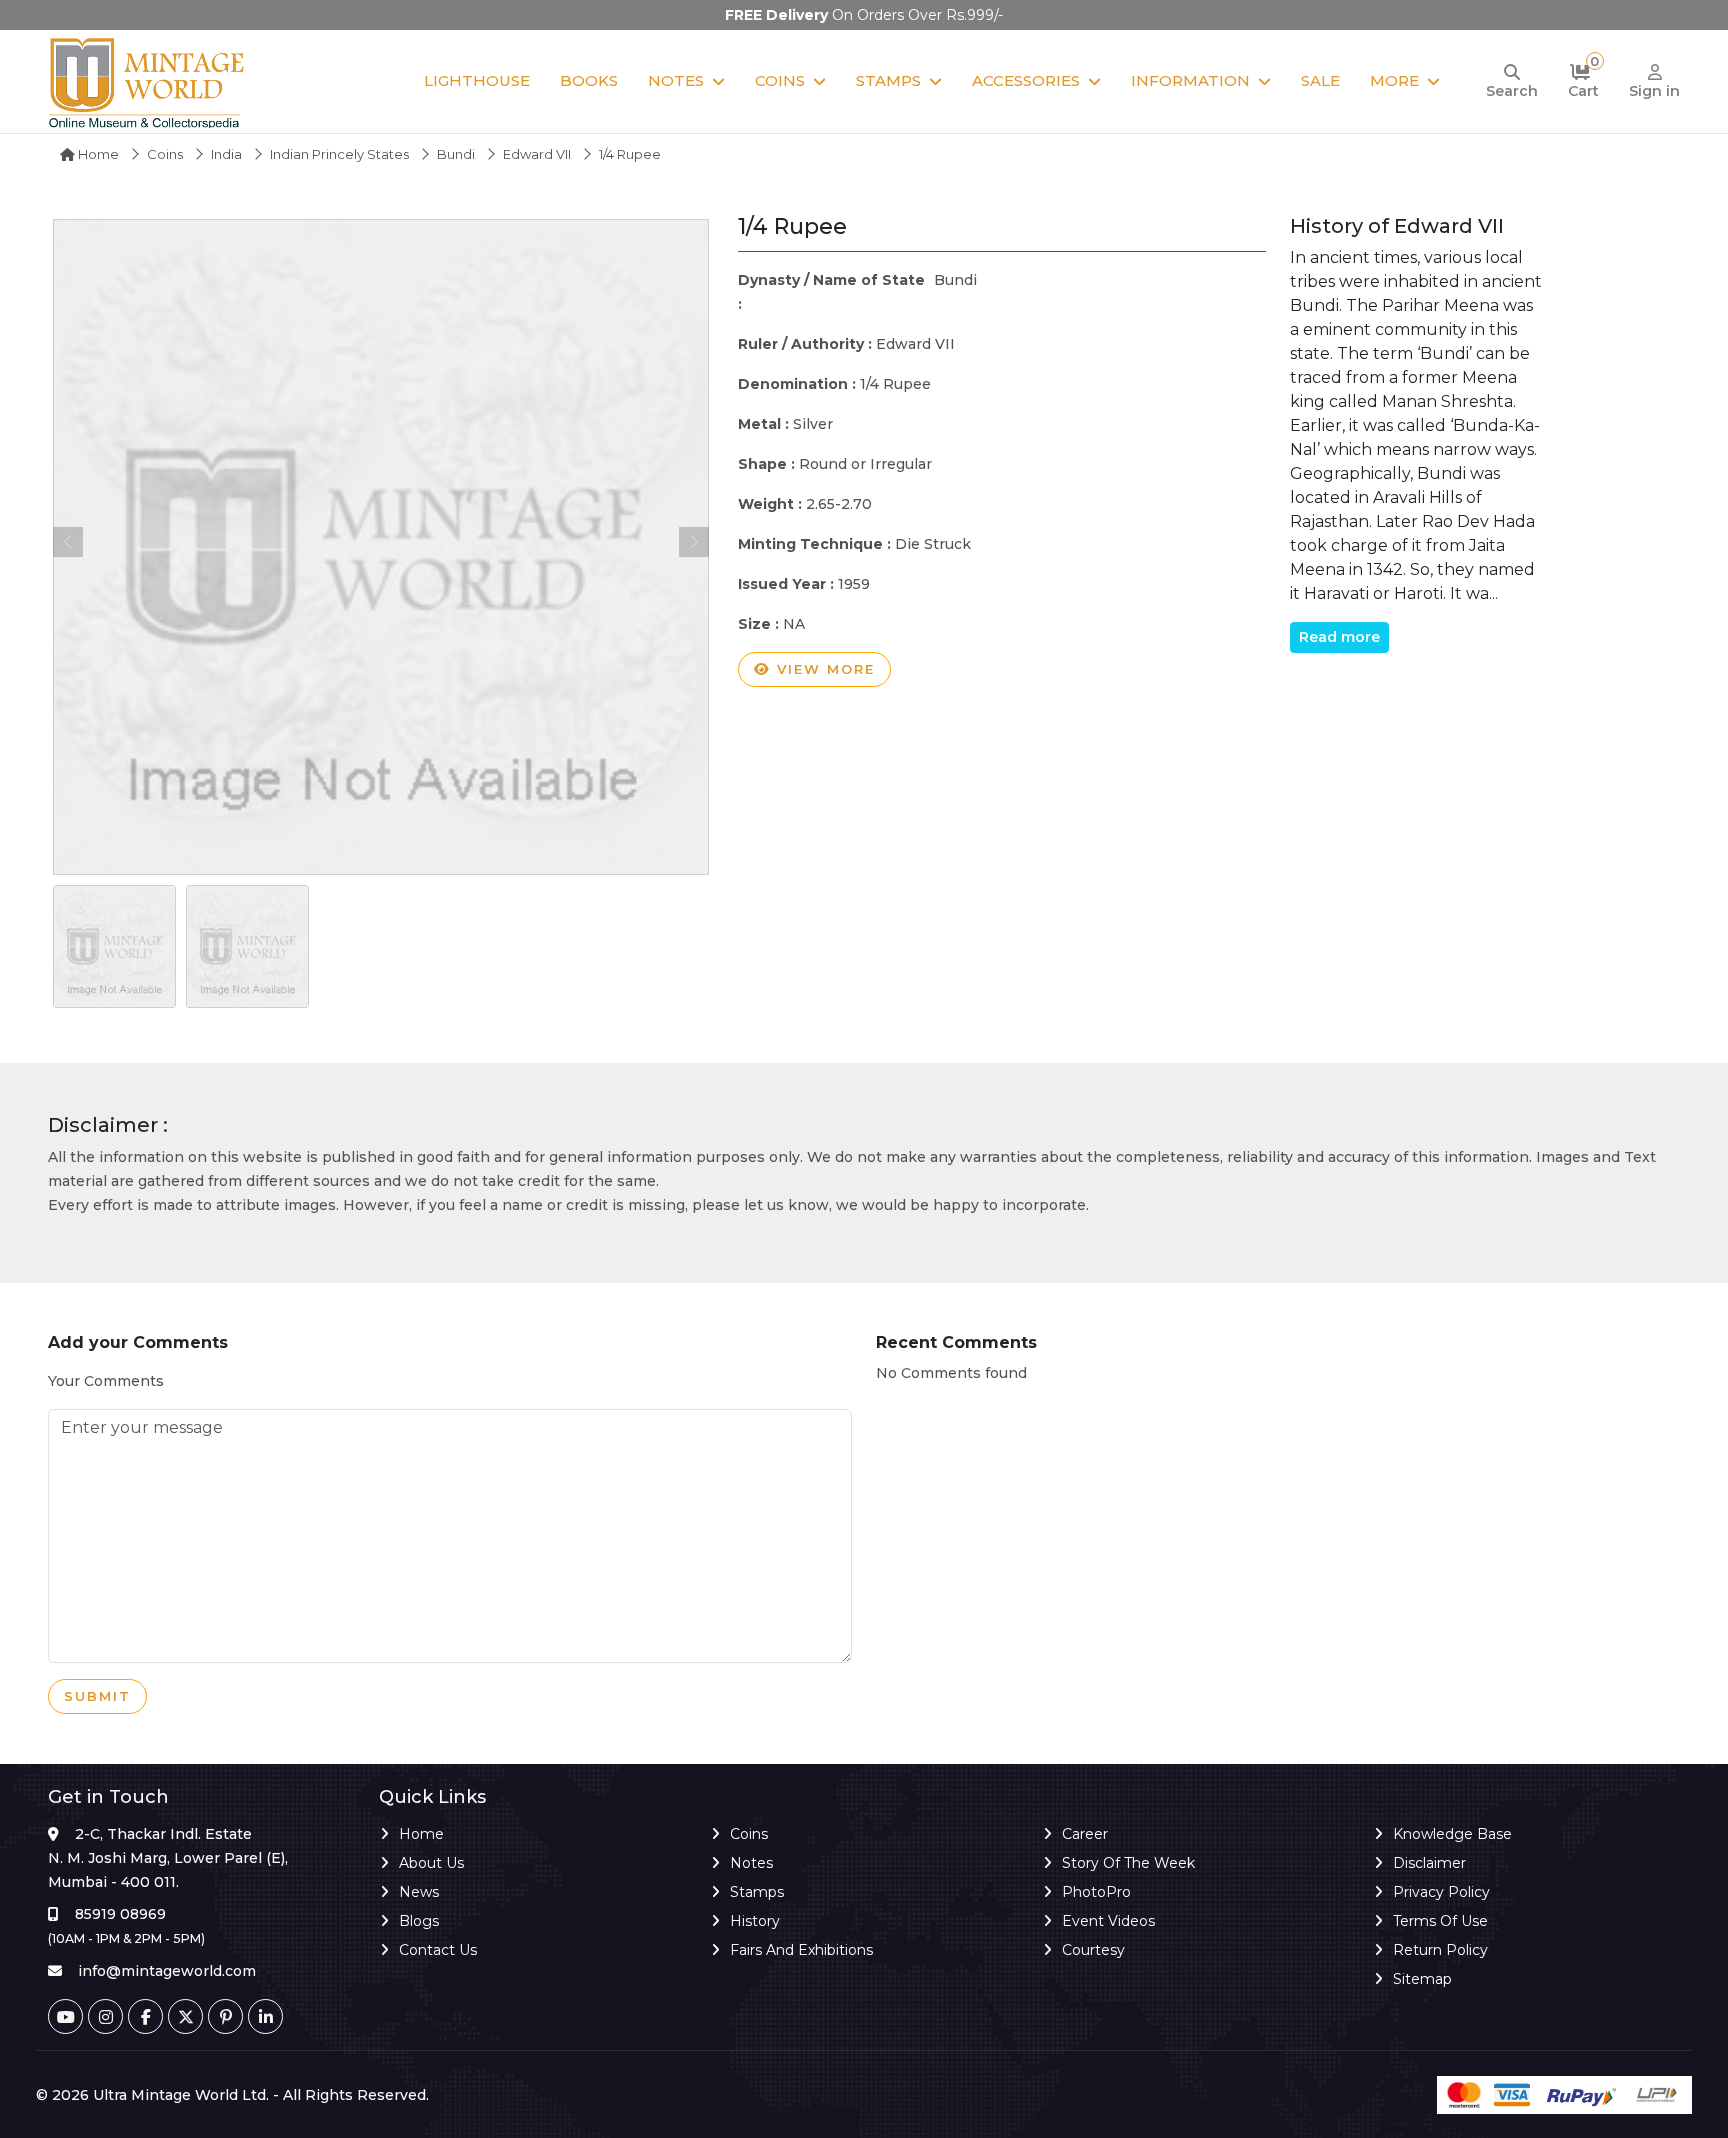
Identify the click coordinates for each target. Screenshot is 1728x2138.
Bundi (456, 154)
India (226, 154)
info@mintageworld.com (167, 1971)
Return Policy (1440, 1950)
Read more (1339, 637)
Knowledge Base (1452, 1834)
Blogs (419, 1921)
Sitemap (1422, 1979)
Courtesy (1093, 1950)
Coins (780, 80)
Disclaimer (1429, 1863)
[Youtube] (65, 2016)
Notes (676, 80)
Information (1190, 80)
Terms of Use (1440, 1921)
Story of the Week (1128, 1863)
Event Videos (1108, 1921)
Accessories (1026, 80)
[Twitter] (185, 2016)
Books (589, 80)
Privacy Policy (1441, 1892)
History (755, 1921)
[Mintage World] (148, 81)
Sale (1320, 80)
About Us (431, 1863)
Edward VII (537, 154)
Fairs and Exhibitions (801, 1950)
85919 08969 (120, 1914)
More (1394, 80)
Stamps (888, 80)
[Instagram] (105, 2016)
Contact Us (438, 1950)
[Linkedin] (265, 2016)
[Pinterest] (225, 2016)
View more (823, 669)
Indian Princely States (339, 154)
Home (97, 154)
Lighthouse (477, 80)
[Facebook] (145, 2016)
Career (1085, 1834)
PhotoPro (1096, 1892)
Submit (97, 1696)
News (419, 1892)
